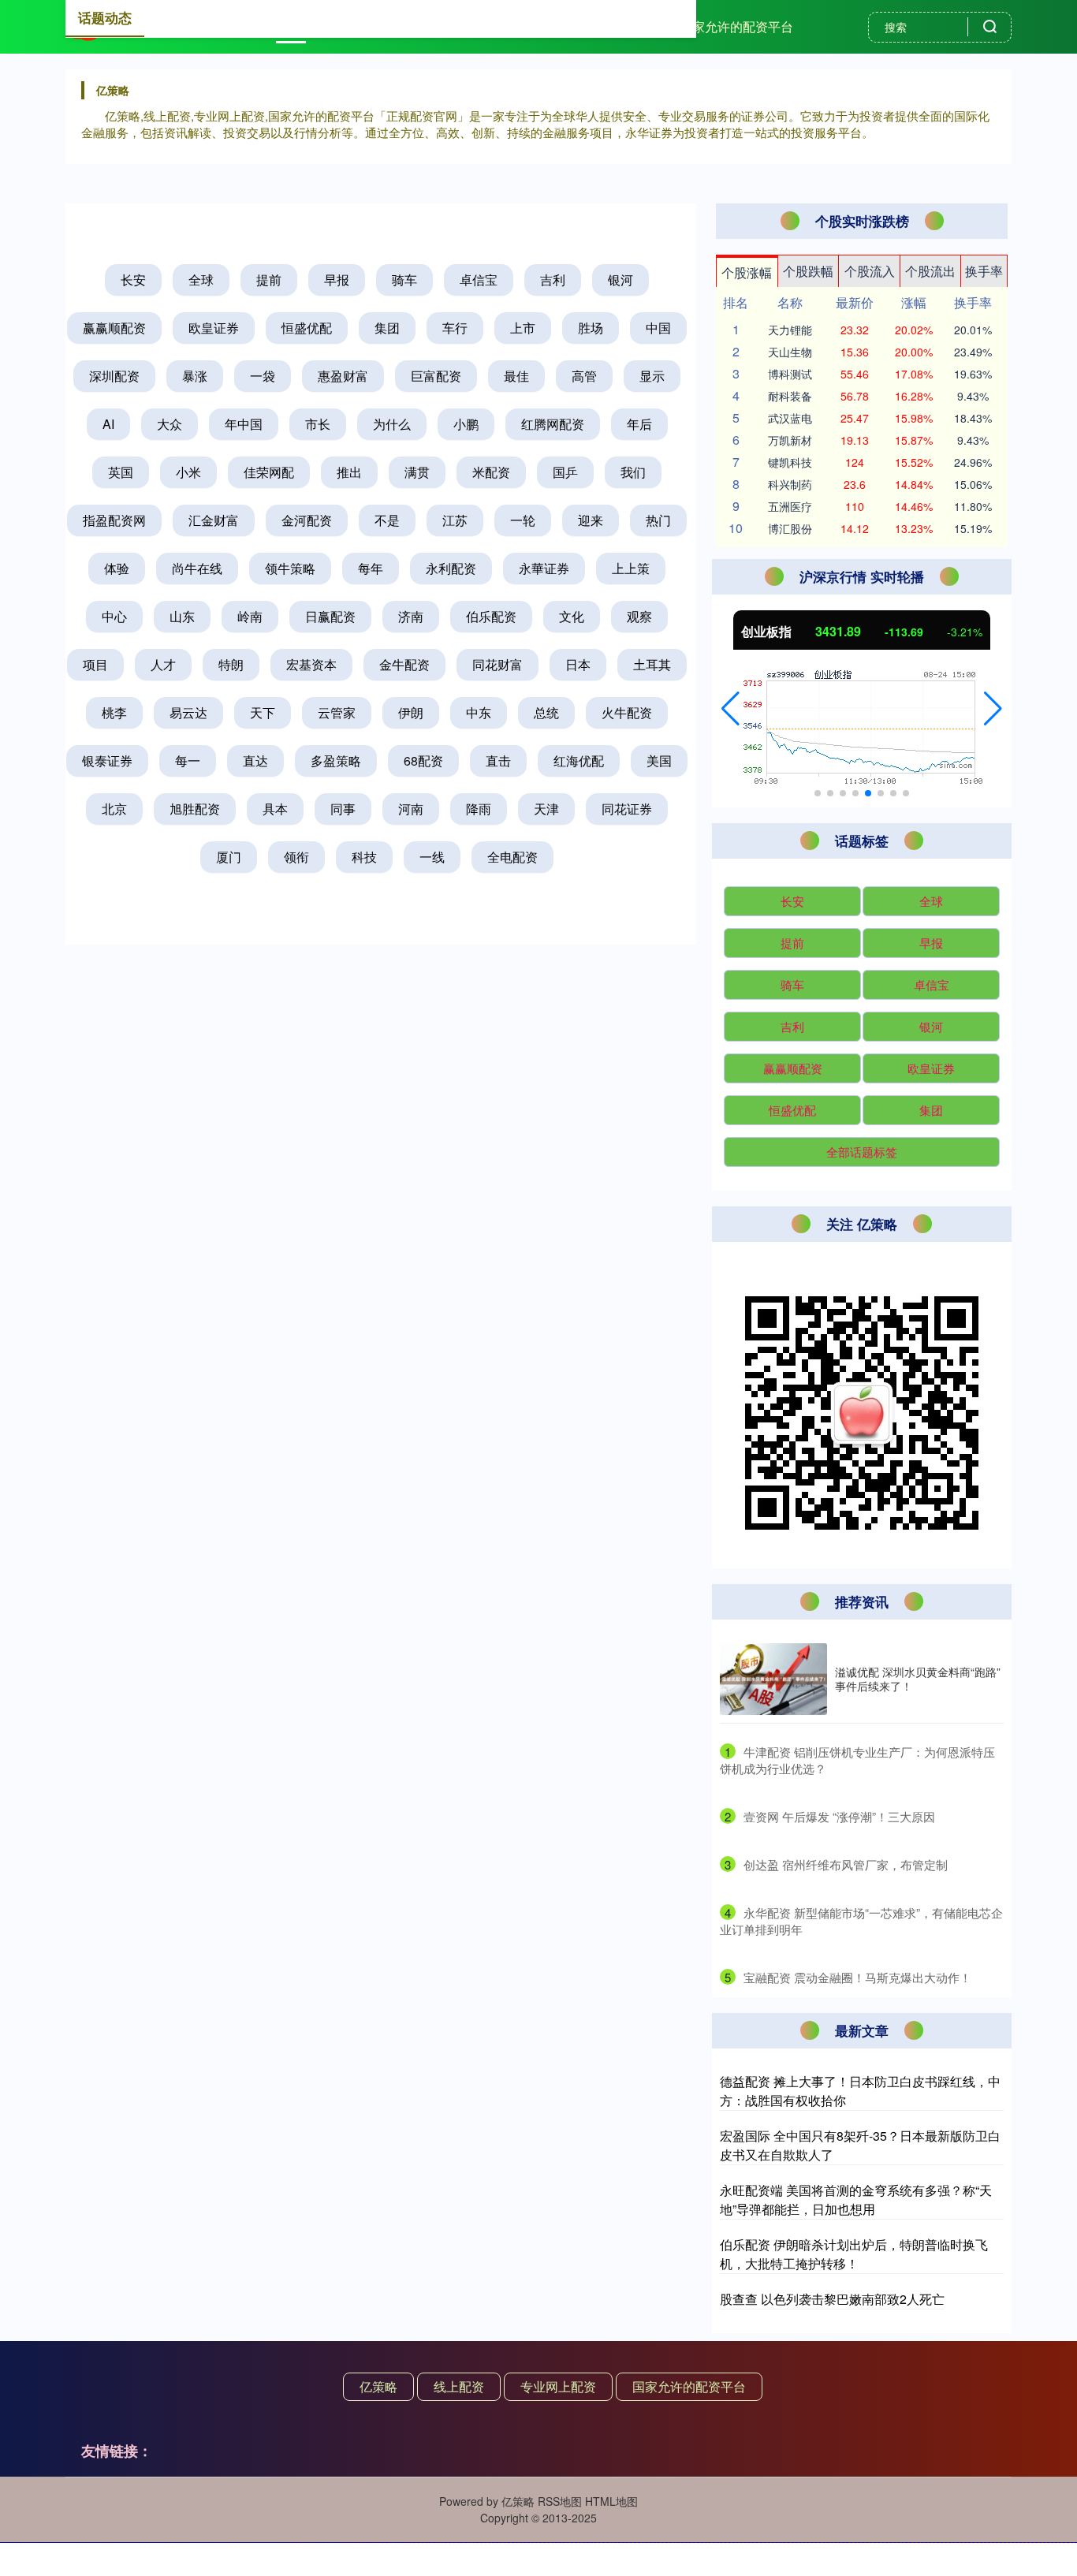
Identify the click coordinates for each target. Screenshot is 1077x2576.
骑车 (404, 280)
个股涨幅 (747, 272)
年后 (639, 424)
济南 (411, 616)
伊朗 (411, 712)
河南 (411, 809)
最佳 (516, 376)
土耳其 (652, 664)
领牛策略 (290, 568)
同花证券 (627, 809)
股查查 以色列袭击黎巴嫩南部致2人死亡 (832, 2299)
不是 (387, 520)
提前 (269, 280)
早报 (337, 280)
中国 (658, 328)
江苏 (455, 520)
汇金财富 (214, 520)
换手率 (984, 271)
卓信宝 (479, 280)
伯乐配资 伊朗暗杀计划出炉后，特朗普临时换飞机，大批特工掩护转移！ (854, 2254)
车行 (455, 328)
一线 (432, 857)
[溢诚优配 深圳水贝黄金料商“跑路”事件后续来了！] (773, 1679)
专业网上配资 (558, 2386)
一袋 (263, 376)
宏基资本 (311, 664)
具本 (275, 809)
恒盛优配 (307, 328)
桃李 (114, 712)
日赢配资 (330, 616)
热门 (658, 520)
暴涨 (195, 376)
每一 (188, 760)
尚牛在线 (197, 568)
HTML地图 (611, 2501)
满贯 (417, 472)
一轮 (523, 520)
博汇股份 (790, 528)
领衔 (296, 857)
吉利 (553, 280)
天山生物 (790, 352)
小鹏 (466, 424)
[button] (730, 709)
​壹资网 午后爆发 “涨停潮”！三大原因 (839, 1816)
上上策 (631, 568)
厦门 (229, 857)
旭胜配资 (195, 809)
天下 (263, 712)
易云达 (188, 712)
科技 (364, 857)
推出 (349, 472)
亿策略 (378, 2386)
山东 (182, 616)
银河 (620, 280)
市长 (318, 424)
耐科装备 (790, 396)
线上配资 (459, 2386)
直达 (255, 760)
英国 (121, 472)
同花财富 (498, 664)
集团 (387, 328)
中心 (114, 616)
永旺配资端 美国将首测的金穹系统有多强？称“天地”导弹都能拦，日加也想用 (856, 2199)
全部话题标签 (862, 1152)
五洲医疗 (790, 506)
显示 (652, 376)
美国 (659, 760)
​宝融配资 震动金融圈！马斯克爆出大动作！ (857, 1977)
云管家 (337, 712)
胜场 (591, 328)
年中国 (244, 424)
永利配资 (451, 568)
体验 (117, 568)
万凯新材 (790, 440)
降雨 (479, 809)
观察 (639, 616)
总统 (546, 712)
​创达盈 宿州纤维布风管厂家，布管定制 (846, 1864)
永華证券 (544, 568)
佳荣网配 (269, 472)
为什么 (392, 424)
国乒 (565, 472)
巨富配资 (436, 376)
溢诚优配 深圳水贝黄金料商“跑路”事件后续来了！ (918, 1679)
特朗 (231, 664)
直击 (498, 760)
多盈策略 (336, 760)
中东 (479, 712)
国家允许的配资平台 (736, 26)
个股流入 (870, 271)
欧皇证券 (214, 328)
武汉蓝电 (790, 418)
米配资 (491, 472)
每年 (371, 568)
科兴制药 (790, 484)
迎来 (591, 520)
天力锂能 (790, 330)
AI (108, 424)
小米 (188, 472)
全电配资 (512, 857)
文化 (572, 616)
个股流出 (930, 271)
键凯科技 (790, 462)
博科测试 (790, 374)
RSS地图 (560, 2501)
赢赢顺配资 (114, 328)
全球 (201, 280)
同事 (343, 809)
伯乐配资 (491, 616)
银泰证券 (107, 760)
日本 (578, 664)
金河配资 (307, 520)
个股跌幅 (808, 271)
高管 (584, 376)
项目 (95, 664)
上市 (523, 328)
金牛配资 (404, 664)
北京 (114, 809)
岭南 (250, 616)
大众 (170, 424)
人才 (163, 664)
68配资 (423, 760)
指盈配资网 (114, 520)
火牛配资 (627, 712)
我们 (633, 472)
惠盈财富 (343, 376)
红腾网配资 (553, 424)
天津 (546, 809)
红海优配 (579, 760)
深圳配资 (114, 376)
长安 (133, 280)
